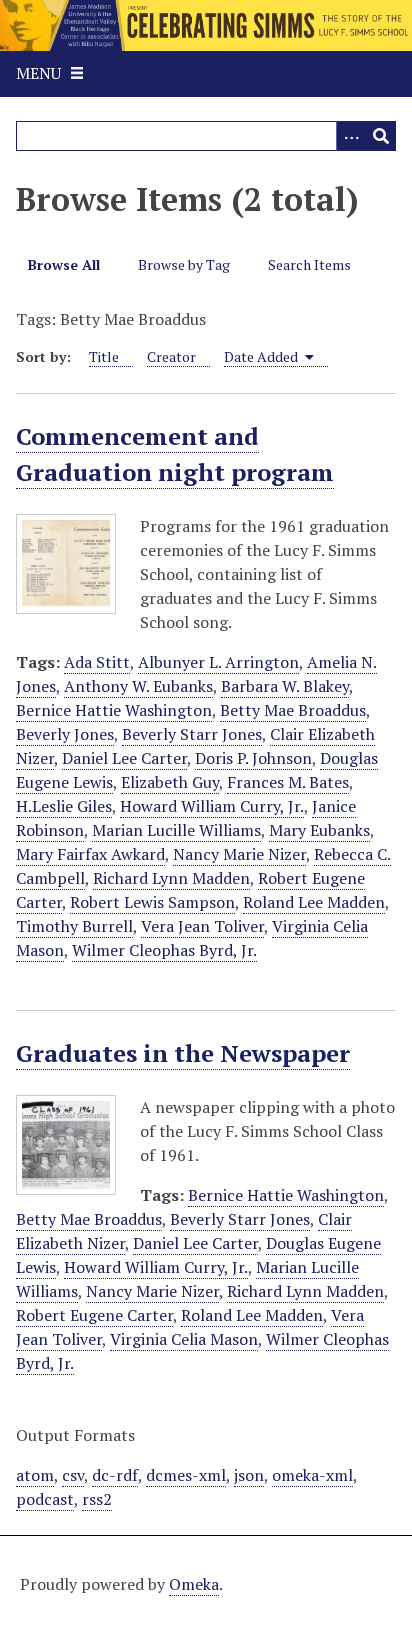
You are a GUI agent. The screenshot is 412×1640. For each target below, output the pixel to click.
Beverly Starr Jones (192, 734)
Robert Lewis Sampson (152, 902)
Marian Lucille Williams (176, 830)
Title (104, 356)
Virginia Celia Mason (184, 1339)
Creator (171, 356)
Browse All (64, 264)
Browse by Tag (184, 264)
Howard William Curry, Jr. (212, 806)
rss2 (97, 1499)
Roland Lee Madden (314, 902)
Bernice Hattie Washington (114, 710)
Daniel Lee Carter (124, 758)
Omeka (194, 1584)
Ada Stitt (97, 662)
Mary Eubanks (319, 830)
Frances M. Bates (288, 782)
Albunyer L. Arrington (218, 662)
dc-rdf (115, 1475)
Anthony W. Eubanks (138, 686)
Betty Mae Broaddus (293, 710)
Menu (38, 73)
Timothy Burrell (74, 926)
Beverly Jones (65, 734)
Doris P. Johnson (253, 758)
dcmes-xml (186, 1475)
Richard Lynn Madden (171, 878)
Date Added (262, 356)
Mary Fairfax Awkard (90, 854)
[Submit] (381, 136)
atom (35, 1475)
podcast (45, 1499)
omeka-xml (312, 1475)
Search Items (309, 264)
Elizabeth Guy (170, 782)
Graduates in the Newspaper (183, 1053)
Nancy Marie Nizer (239, 854)
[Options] (351, 136)
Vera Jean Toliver (202, 926)
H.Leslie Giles (64, 806)
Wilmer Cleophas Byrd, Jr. (164, 950)
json (249, 1475)
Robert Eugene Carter (94, 1315)
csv (73, 1475)
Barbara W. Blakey (285, 686)
